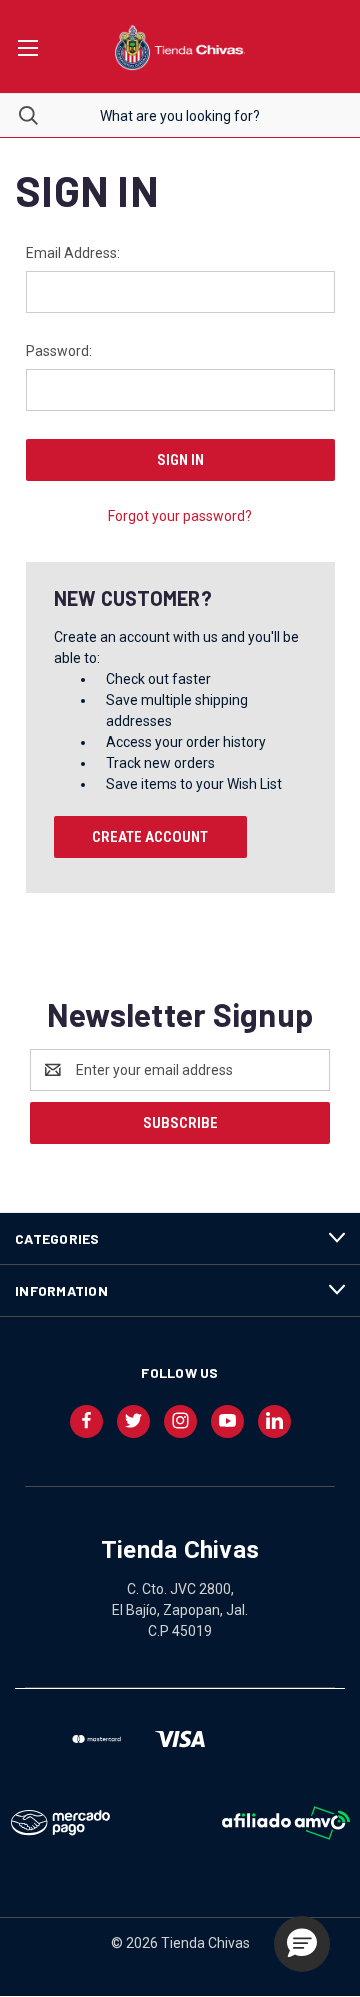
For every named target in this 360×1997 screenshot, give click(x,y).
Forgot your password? (180, 516)
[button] (302, 1944)
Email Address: (73, 253)
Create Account (150, 837)
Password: (59, 351)
